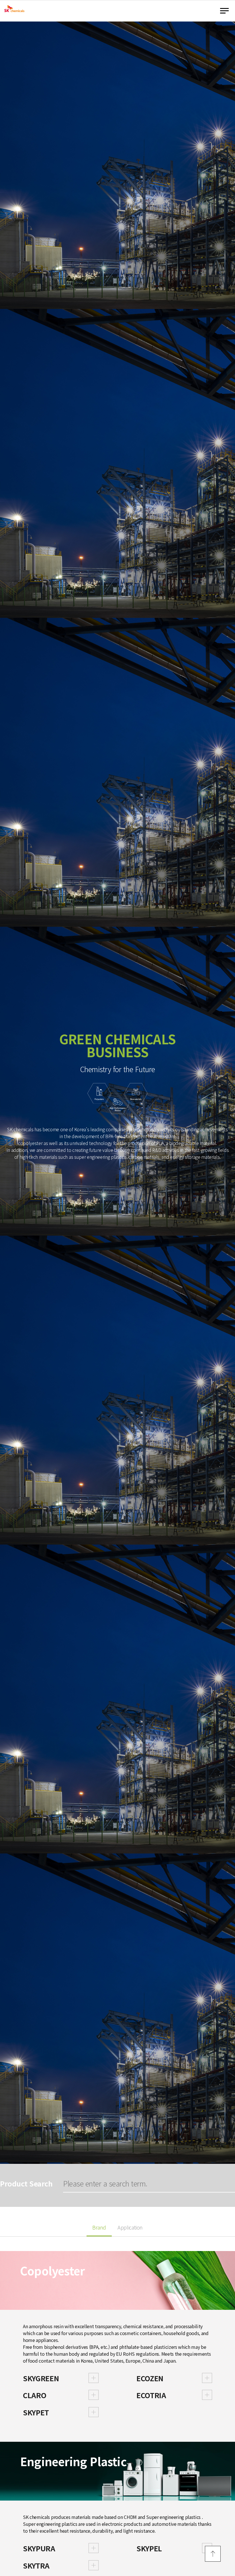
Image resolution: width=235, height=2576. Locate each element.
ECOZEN (150, 2378)
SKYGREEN (41, 2378)
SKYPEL (149, 2548)
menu (226, 11)
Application (130, 2228)
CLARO (35, 2395)
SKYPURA (39, 2548)
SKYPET (36, 2412)
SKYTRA (36, 2565)
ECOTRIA (151, 2395)
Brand (99, 2228)
